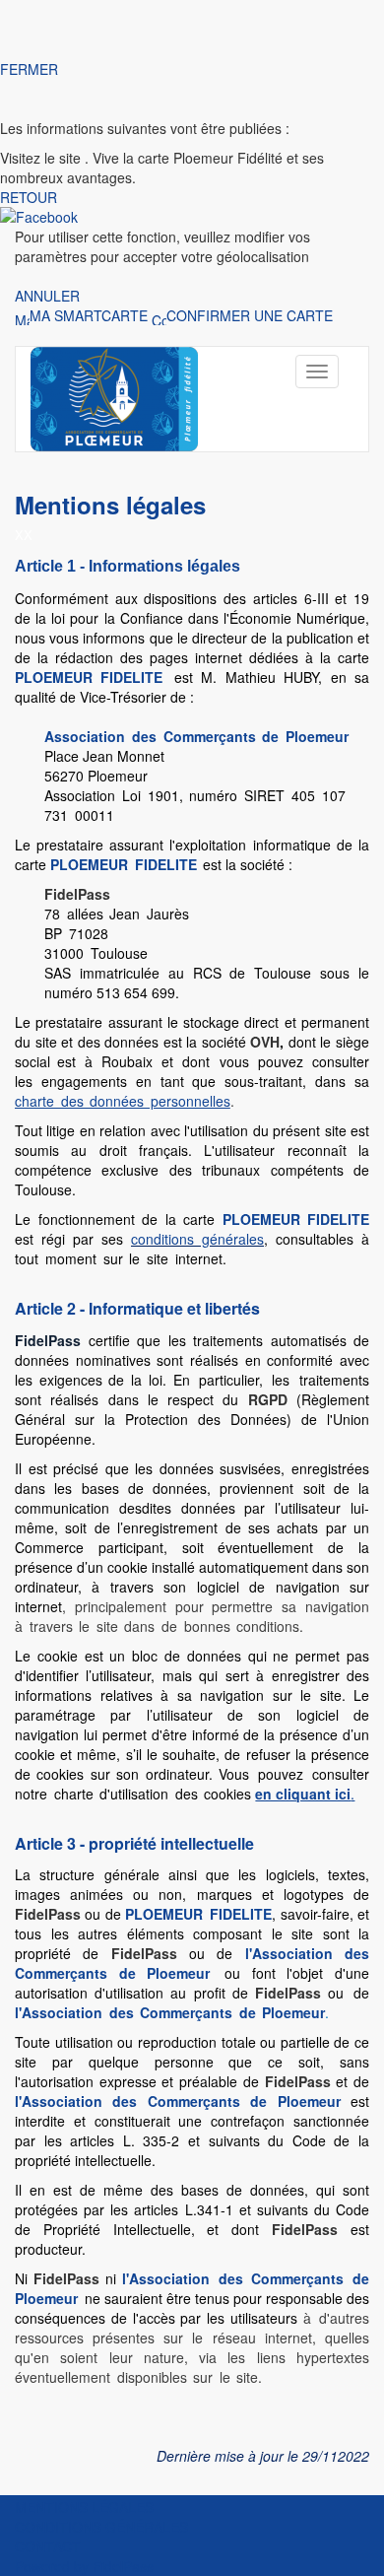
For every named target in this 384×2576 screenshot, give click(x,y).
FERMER (29, 69)
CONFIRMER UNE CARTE (250, 315)
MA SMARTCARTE (89, 315)
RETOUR (29, 197)
